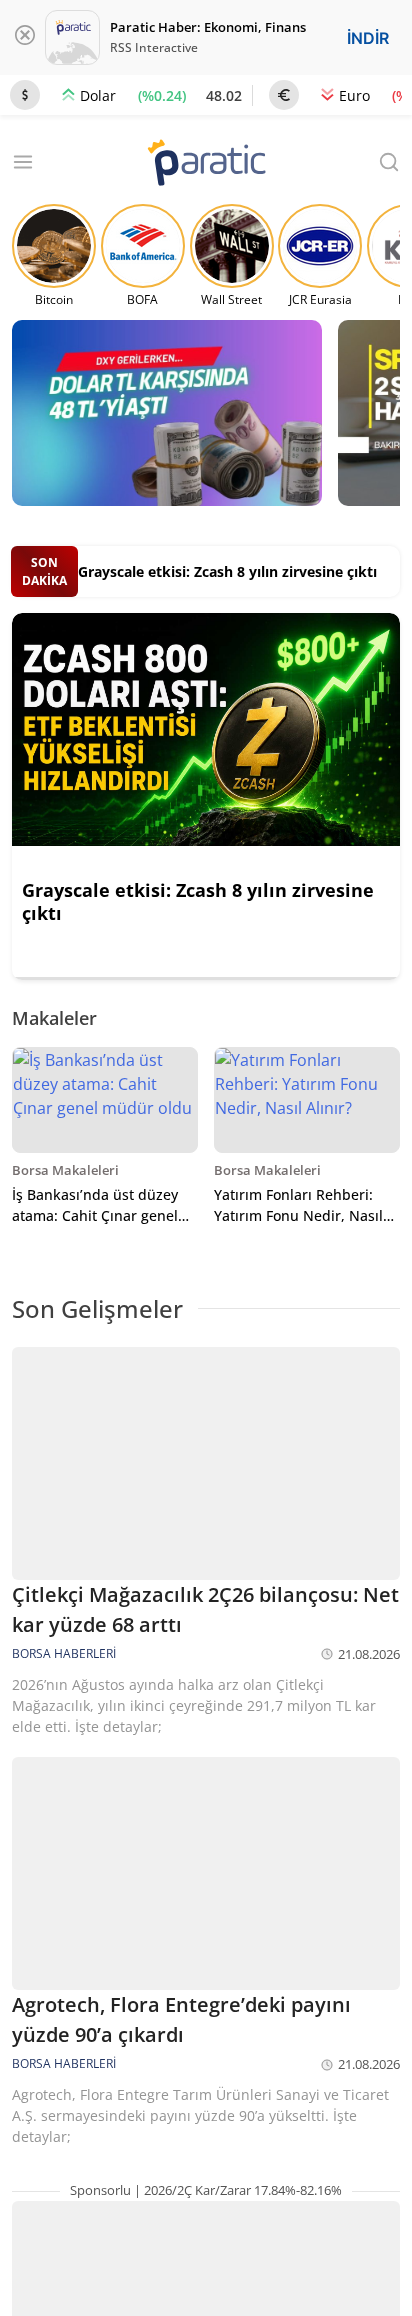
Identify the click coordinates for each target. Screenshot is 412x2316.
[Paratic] (206, 164)
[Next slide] (376, 1019)
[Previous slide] (337, 1019)
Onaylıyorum (264, 2240)
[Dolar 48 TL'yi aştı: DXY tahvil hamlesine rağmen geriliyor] (167, 413)
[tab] (192, 520)
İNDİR (368, 38)
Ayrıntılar (137, 2240)
